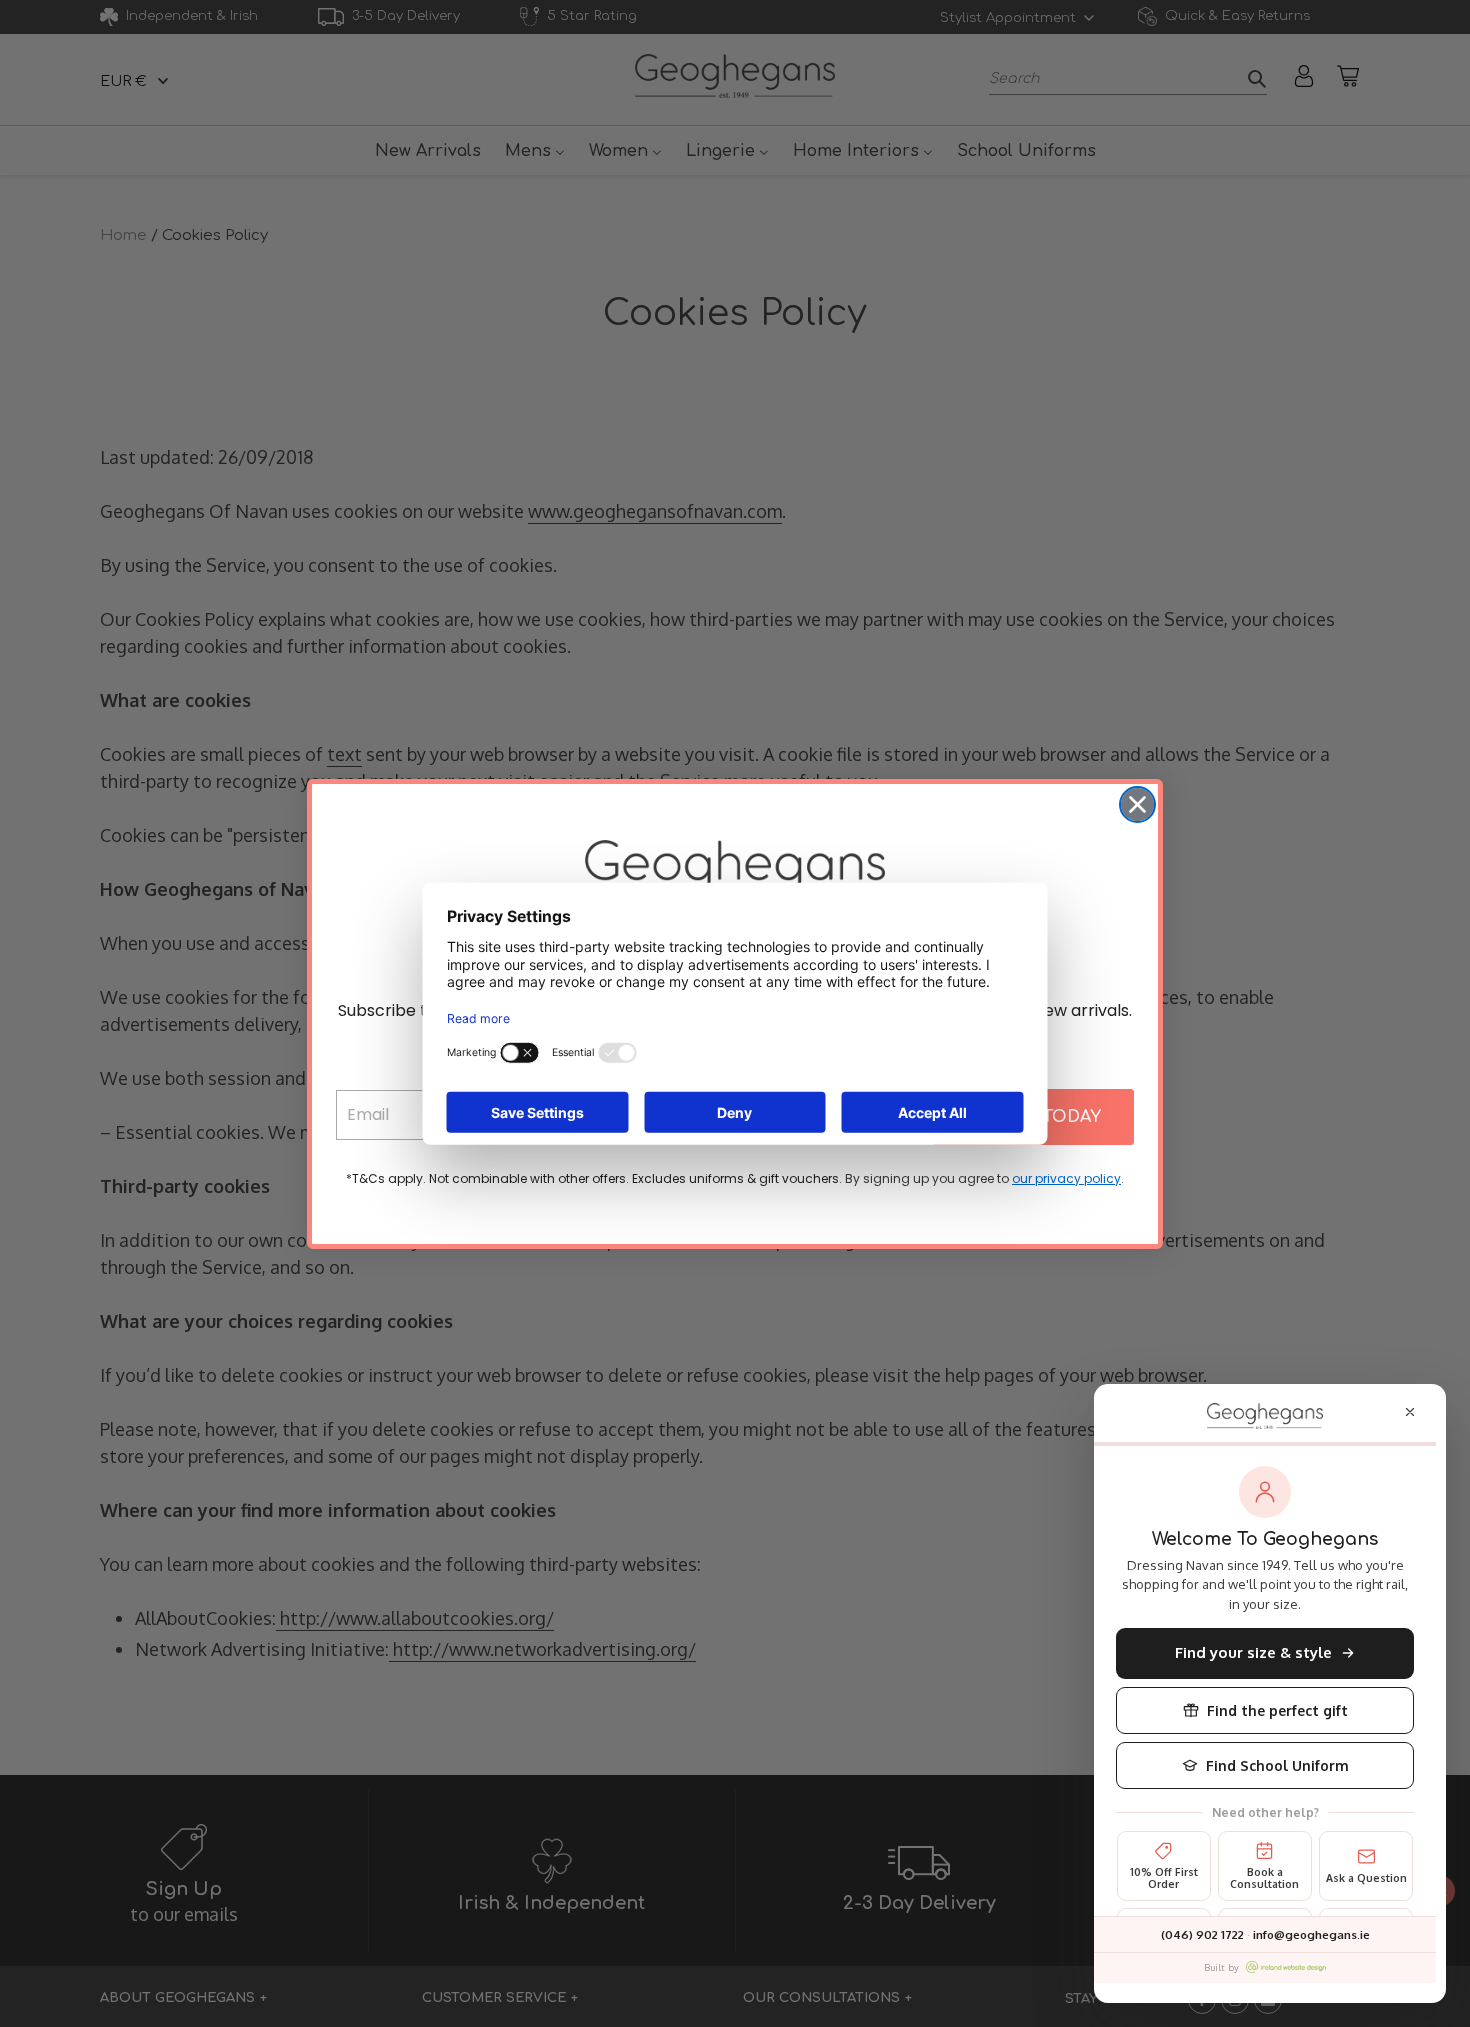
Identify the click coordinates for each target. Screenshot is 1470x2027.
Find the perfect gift (1277, 1710)
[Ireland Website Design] (1286, 1967)
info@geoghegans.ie (1311, 1934)
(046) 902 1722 (1202, 1934)
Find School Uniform (1277, 1765)
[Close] (1410, 1412)
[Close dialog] (1137, 804)
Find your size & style (1253, 1652)
